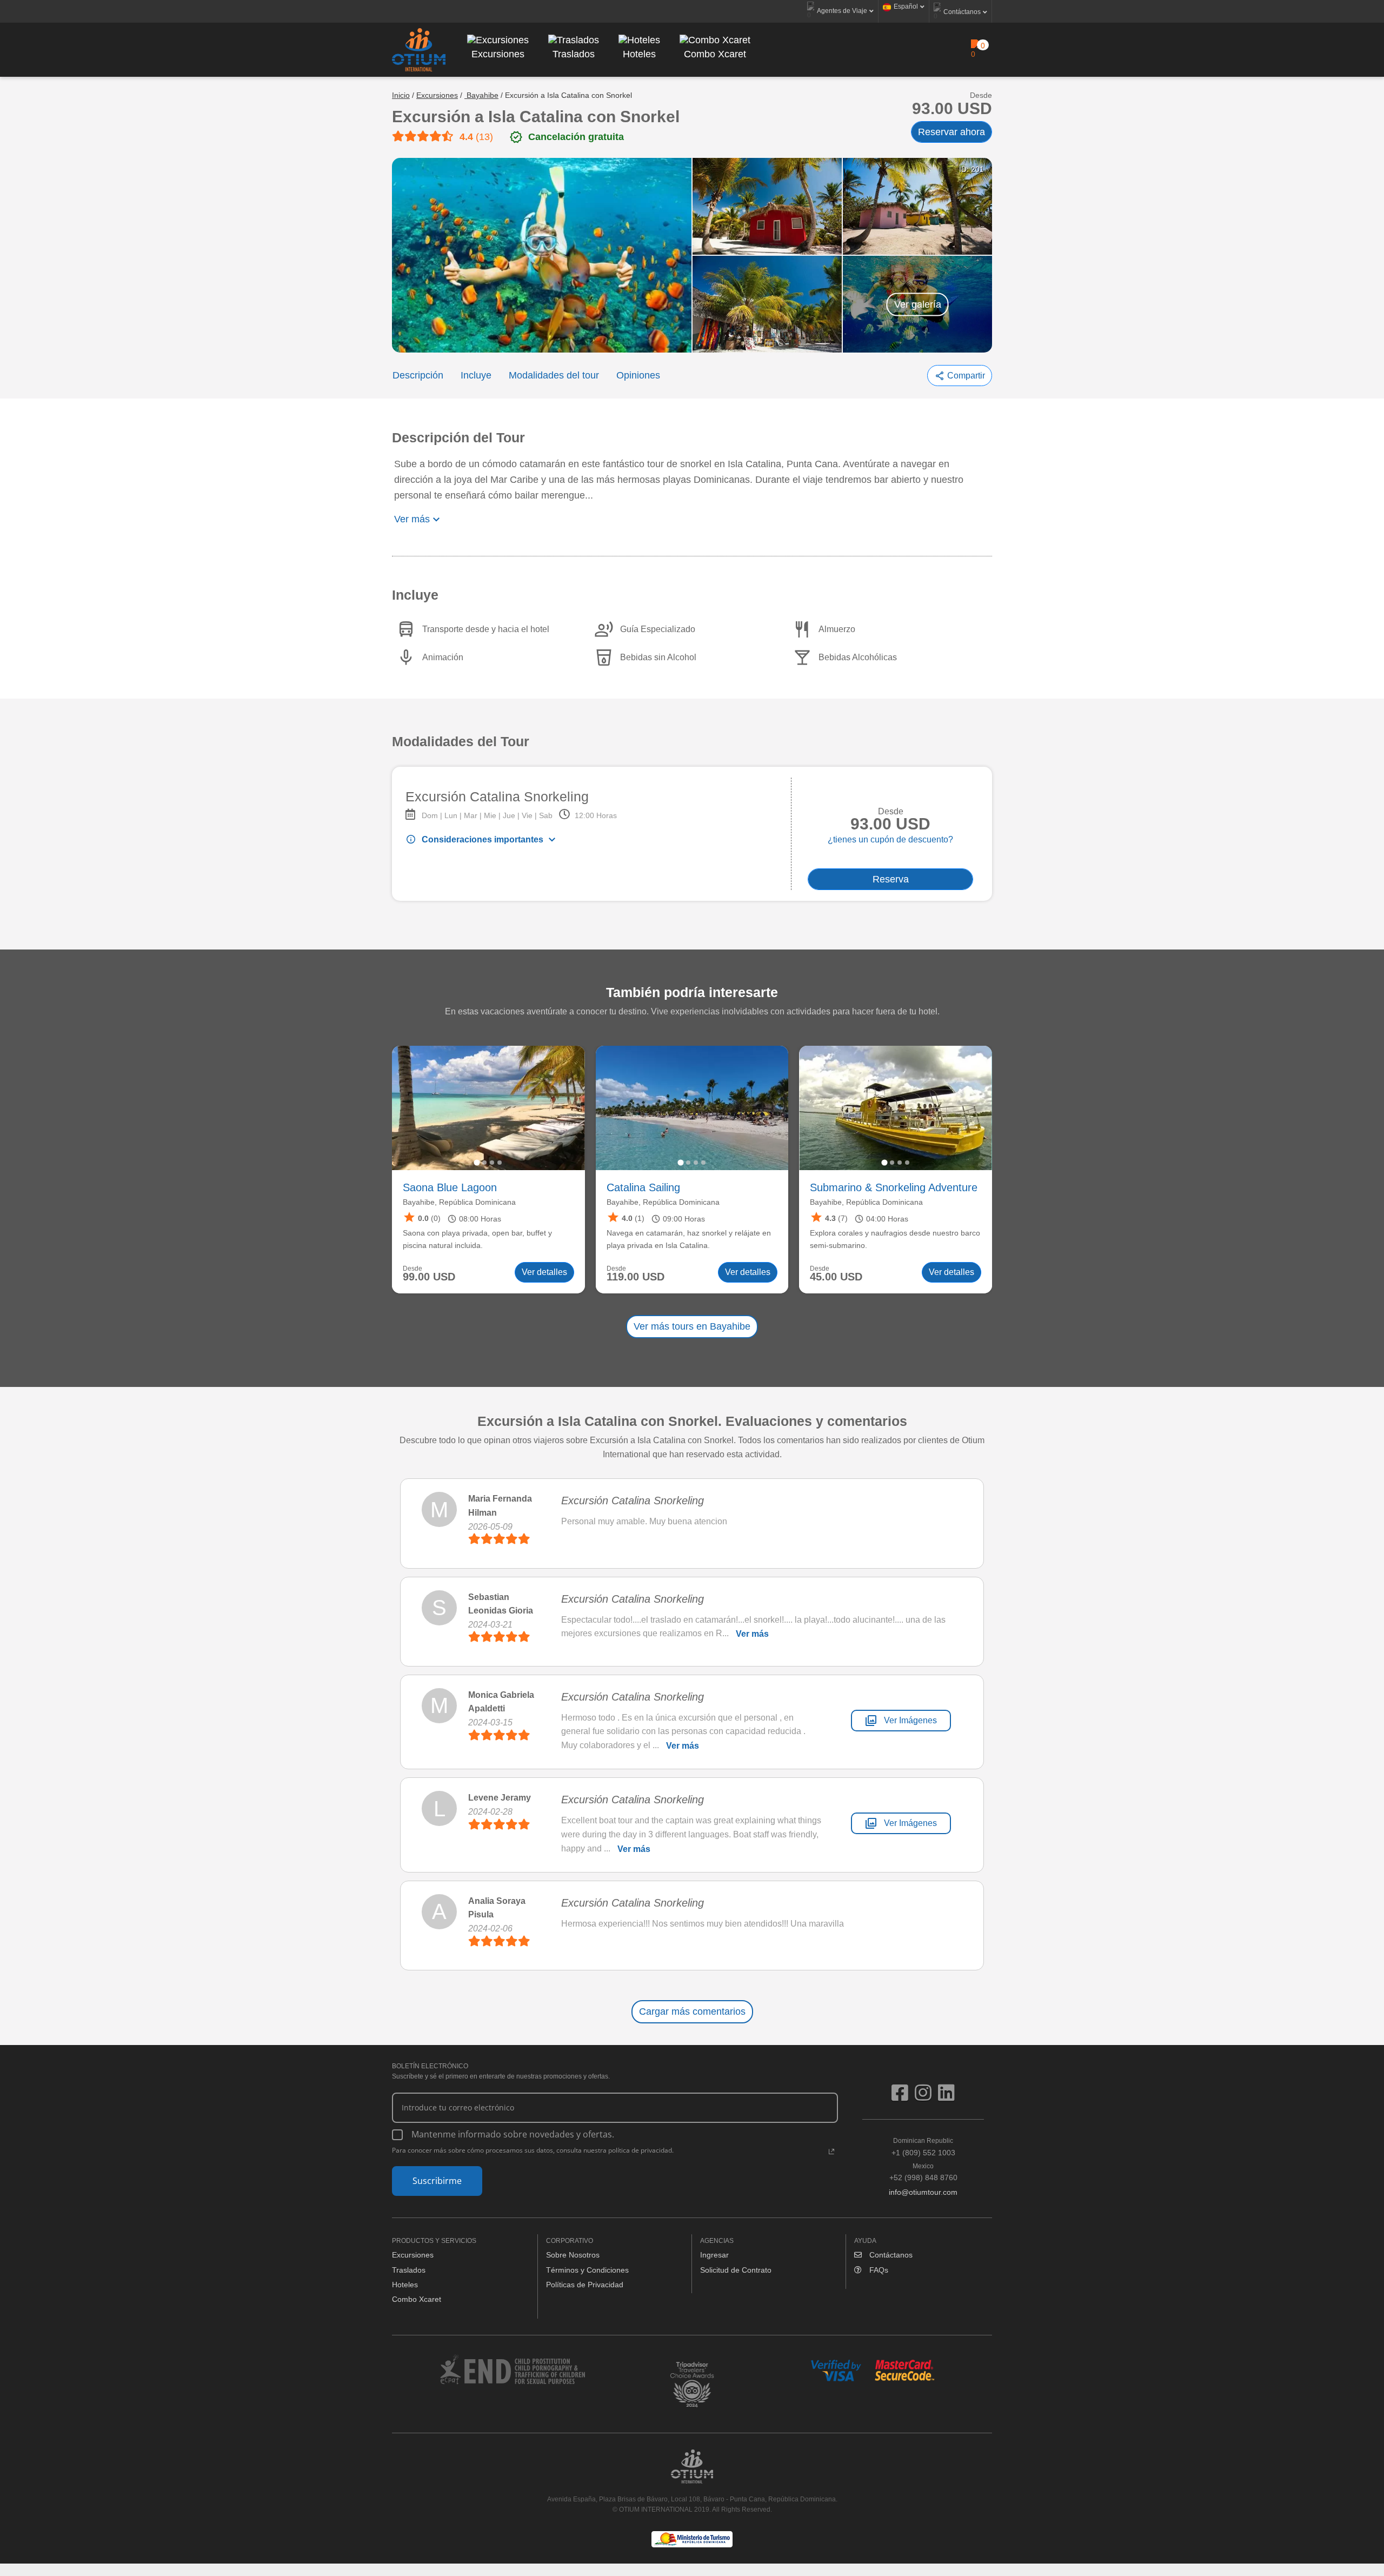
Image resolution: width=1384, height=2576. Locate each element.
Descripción (418, 375)
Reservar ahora (951, 132)
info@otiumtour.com (923, 2192)
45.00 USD (836, 1277)
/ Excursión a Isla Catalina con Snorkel (566, 95)
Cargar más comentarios (692, 2011)
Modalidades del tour (554, 375)
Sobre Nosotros (573, 2255)
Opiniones (638, 375)
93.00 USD (952, 109)
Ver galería (918, 304)
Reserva (891, 879)
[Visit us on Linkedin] (946, 2097)
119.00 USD (636, 1277)
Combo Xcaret (417, 2299)
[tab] (477, 1162)
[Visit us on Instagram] (926, 2097)
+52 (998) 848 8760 (923, 2172)
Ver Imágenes (901, 1721)
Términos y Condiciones (587, 2270)
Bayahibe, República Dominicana (459, 1202)
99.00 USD (429, 1277)
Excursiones (437, 95)
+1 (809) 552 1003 (923, 2147)
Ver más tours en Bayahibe (692, 1326)
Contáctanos (890, 2255)
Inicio (401, 95)
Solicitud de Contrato (736, 2270)
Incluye (476, 375)
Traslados (409, 2270)
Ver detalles (544, 1272)
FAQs (878, 2270)
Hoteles (405, 2285)
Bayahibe (481, 95)
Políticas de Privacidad (585, 2285)
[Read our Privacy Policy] (831, 2152)
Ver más (752, 1634)
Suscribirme (437, 2181)
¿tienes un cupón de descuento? (890, 839)
